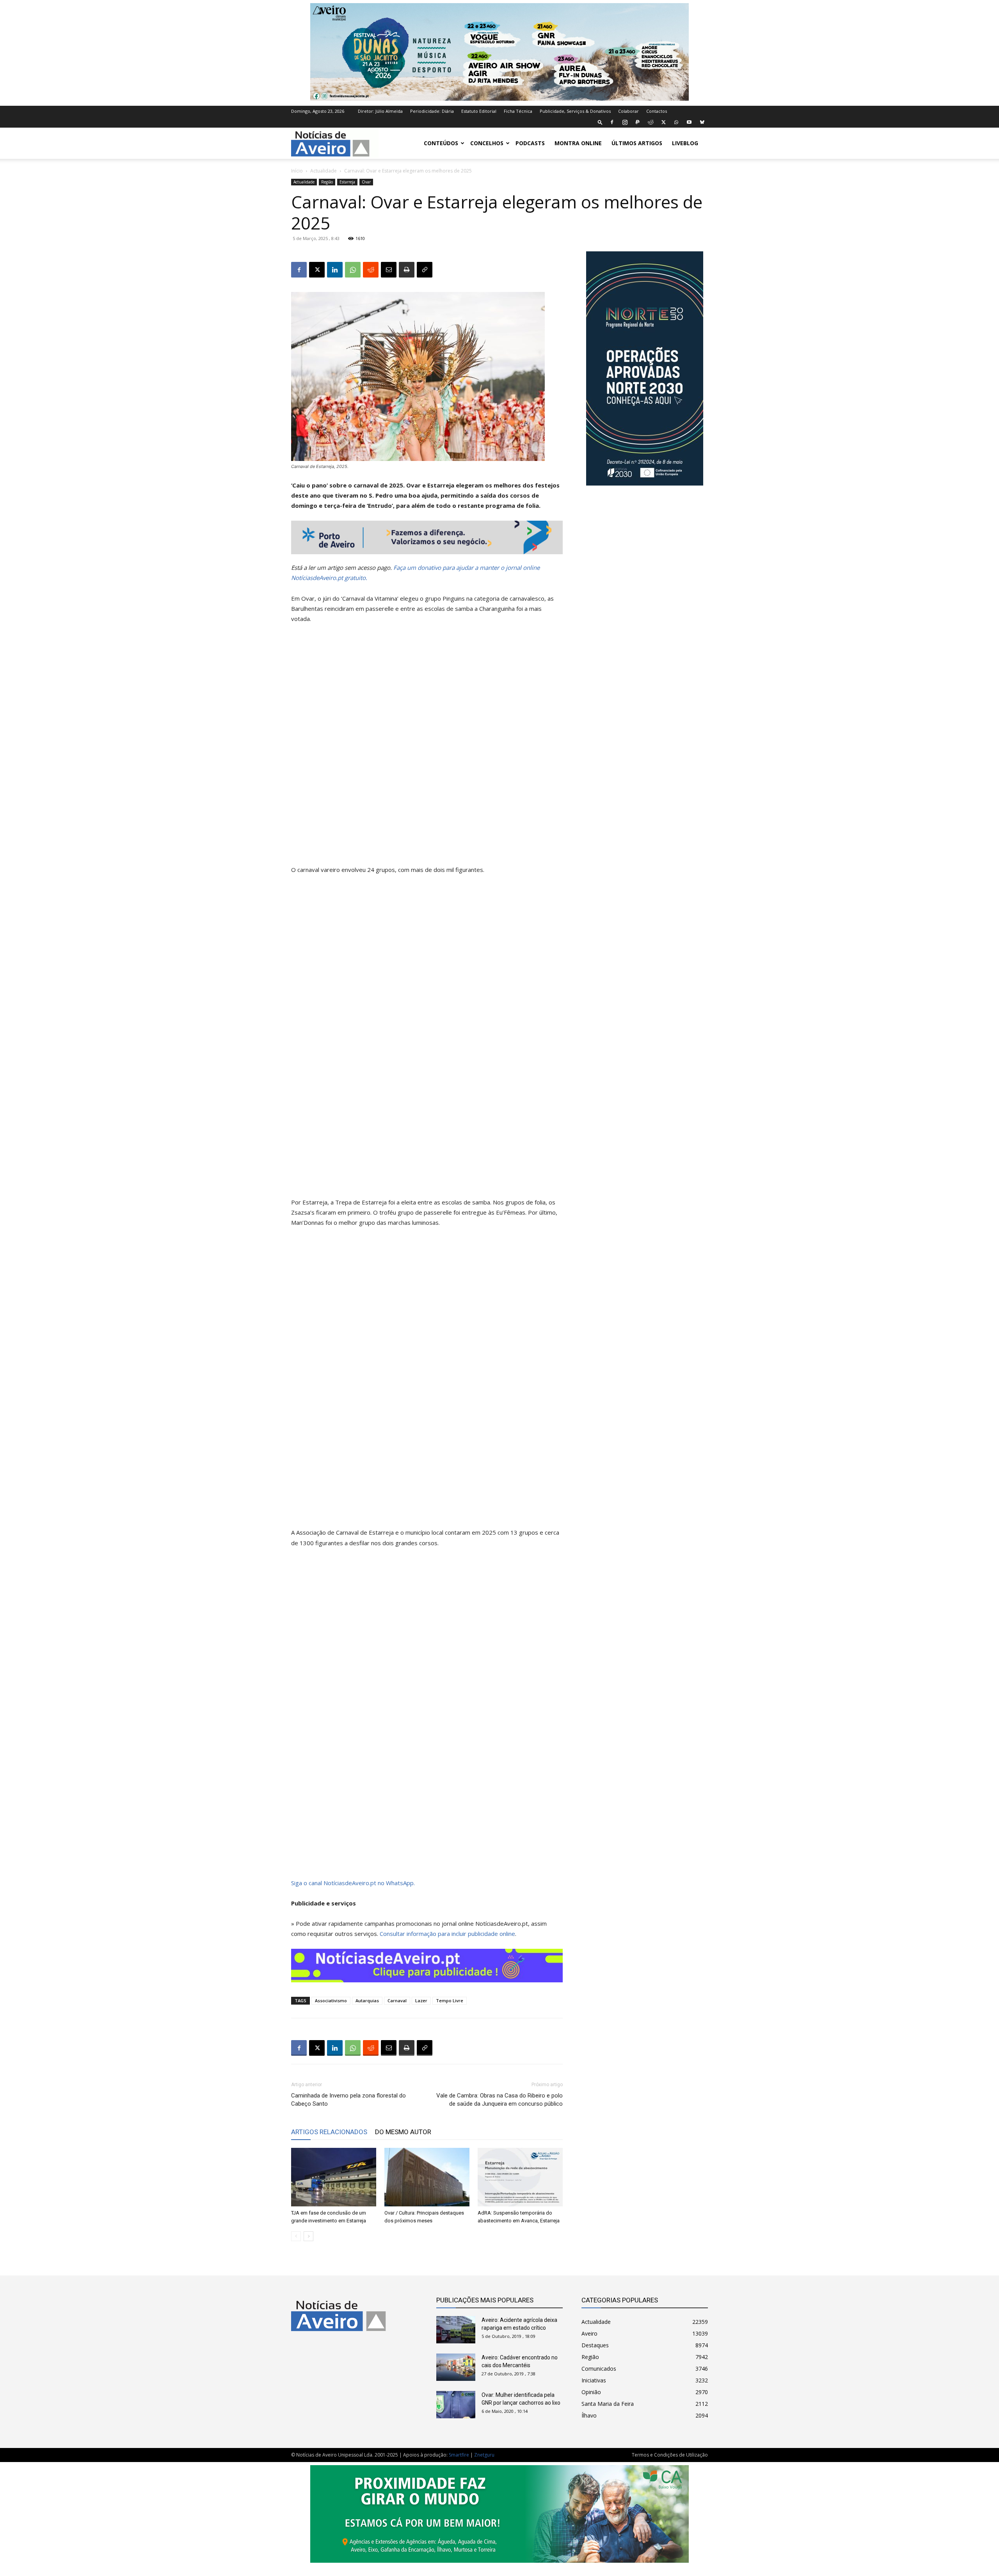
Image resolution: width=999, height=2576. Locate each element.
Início (297, 171)
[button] (600, 122)
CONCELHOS (487, 143)
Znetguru (484, 2455)
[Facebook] (612, 122)
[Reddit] (651, 122)
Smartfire (459, 2455)
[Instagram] (625, 122)
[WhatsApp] (676, 122)
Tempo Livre (450, 2000)
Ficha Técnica (518, 111)
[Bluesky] (702, 122)
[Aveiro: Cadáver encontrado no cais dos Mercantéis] (456, 2367)
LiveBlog (685, 143)
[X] (663, 122)
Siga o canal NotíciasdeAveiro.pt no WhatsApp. (353, 1883)
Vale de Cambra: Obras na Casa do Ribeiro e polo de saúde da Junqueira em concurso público (499, 2100)
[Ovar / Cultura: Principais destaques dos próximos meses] (427, 2177)
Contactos (657, 111)
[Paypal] (638, 122)
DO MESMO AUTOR (403, 2132)
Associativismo (331, 2000)
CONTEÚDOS (441, 143)
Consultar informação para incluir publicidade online (447, 1934)
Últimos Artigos (637, 143)
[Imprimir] (407, 270)
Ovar (366, 182)
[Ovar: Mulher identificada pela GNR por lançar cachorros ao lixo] (456, 2405)
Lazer (421, 2000)
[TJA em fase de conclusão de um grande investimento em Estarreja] (334, 2177)
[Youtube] (689, 122)
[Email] (389, 270)
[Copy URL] (425, 270)
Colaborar (628, 111)
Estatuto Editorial (479, 111)
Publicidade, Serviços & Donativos (575, 111)
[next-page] (308, 2236)
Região (327, 182)
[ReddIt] (371, 270)
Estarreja (347, 182)
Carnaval (397, 2000)
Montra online (578, 143)
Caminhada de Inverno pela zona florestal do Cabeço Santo (348, 2100)
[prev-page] (296, 2236)
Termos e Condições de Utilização (670, 2455)
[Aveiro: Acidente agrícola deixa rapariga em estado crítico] (456, 2330)
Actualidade (324, 171)
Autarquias (367, 2000)
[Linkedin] (335, 270)
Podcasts (530, 143)
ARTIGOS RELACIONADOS (329, 2132)
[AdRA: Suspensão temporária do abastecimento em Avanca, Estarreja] (520, 2177)
